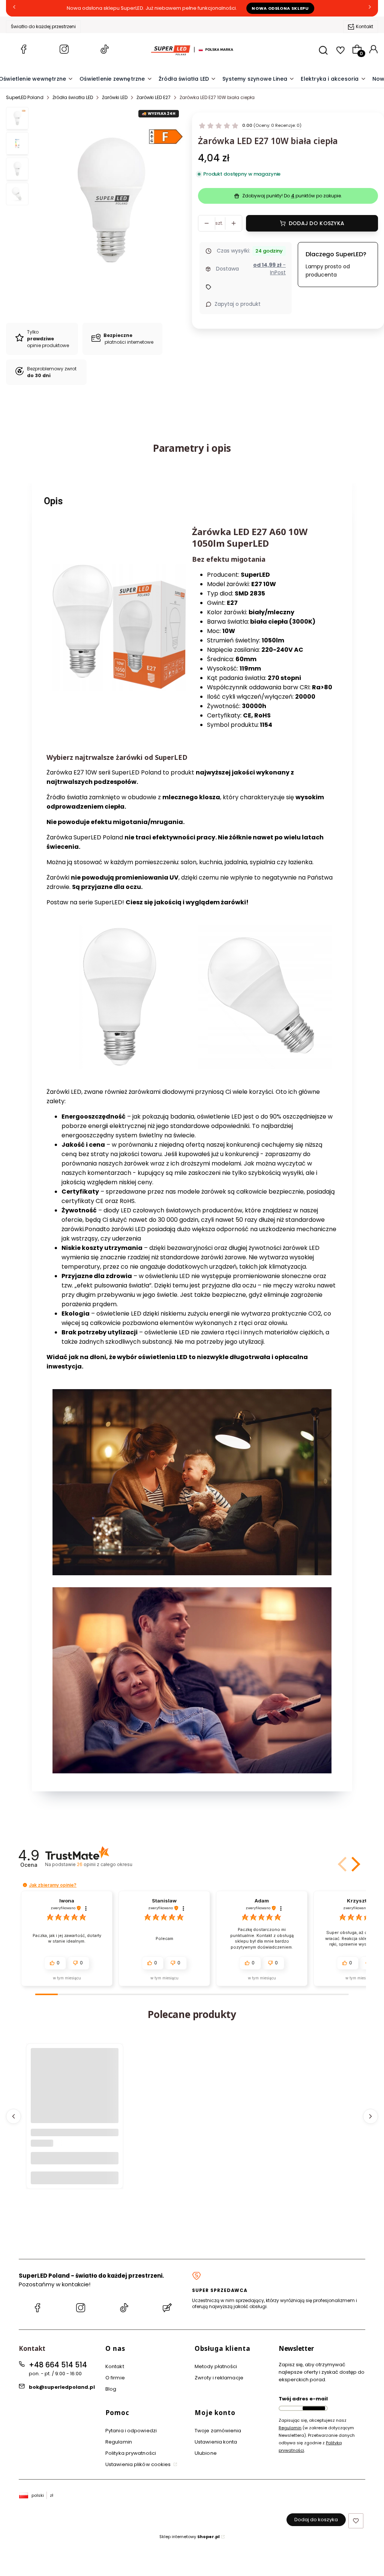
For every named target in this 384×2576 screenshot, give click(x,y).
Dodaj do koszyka (316, 223)
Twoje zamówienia (218, 2431)
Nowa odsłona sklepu (280, 8)
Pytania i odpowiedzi (131, 2431)
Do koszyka (75, 2178)
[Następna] (370, 8)
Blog (111, 2389)
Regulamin (119, 2442)
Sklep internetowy (190, 2537)
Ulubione (206, 2453)
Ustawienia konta (216, 2442)
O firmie (115, 2378)
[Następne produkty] (370, 2116)
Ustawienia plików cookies (139, 2464)
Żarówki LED (115, 97)
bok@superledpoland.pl (62, 2387)
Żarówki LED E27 (154, 97)
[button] (354, 1864)
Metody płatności (216, 2366)
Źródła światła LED (73, 97)
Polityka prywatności (131, 2453)
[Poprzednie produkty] (13, 2116)
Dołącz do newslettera (314, 2408)
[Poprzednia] (14, 8)
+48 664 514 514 (58, 2365)
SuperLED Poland (25, 97)
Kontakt (364, 26)
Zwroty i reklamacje (219, 2378)
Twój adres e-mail (303, 2399)
